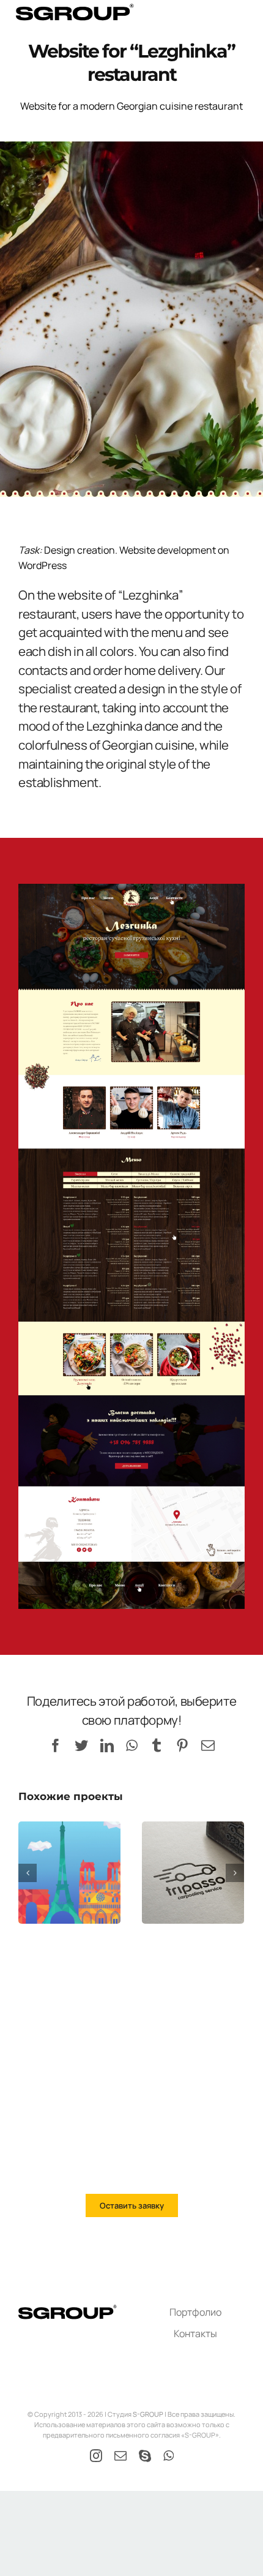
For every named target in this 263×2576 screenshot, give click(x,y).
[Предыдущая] (28, 1873)
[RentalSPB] (69, 1873)
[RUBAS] (193, 1873)
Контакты (195, 2333)
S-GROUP (148, 2414)
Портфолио (195, 2312)
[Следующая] (235, 1873)
